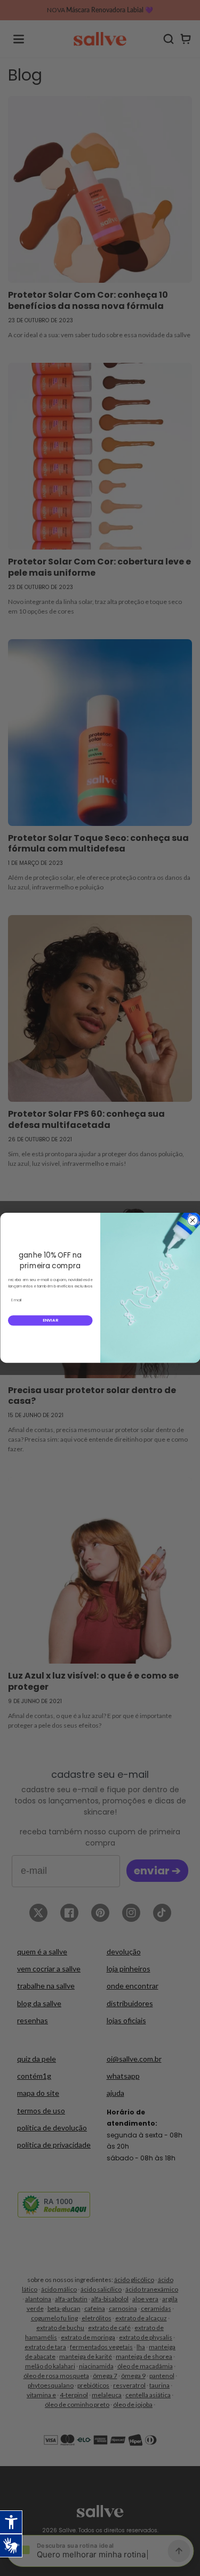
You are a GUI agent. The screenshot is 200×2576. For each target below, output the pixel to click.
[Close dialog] (192, 1221)
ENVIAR (50, 1320)
